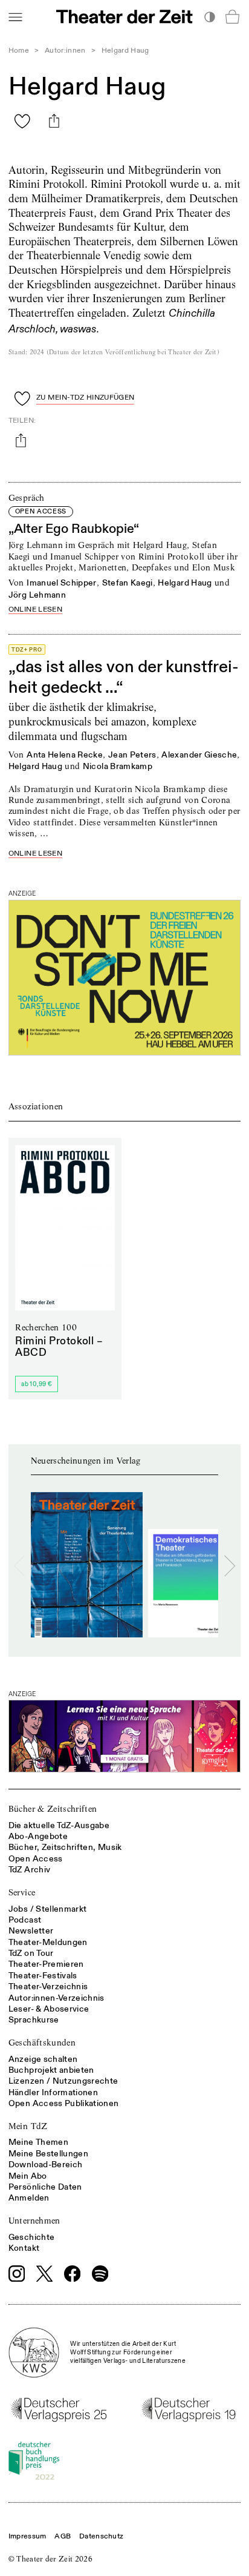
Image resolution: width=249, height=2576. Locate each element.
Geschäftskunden (42, 2043)
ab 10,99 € (37, 1384)
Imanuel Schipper (62, 583)
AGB (63, 2536)
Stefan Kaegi (128, 583)
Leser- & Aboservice (49, 2009)
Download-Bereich (46, 2165)
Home (19, 51)
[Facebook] (73, 2274)
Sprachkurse (34, 2020)
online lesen (35, 610)
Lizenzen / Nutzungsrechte (63, 2081)
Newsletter (31, 1931)
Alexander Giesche (199, 755)
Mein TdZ (28, 2126)
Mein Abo (28, 2176)
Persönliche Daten (45, 2187)
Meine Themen (38, 2142)
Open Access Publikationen (64, 2103)
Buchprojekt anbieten (51, 2070)
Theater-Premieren (46, 1964)
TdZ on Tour (31, 1953)
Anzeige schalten (43, 2059)
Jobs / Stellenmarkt (48, 1909)
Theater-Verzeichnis (48, 1986)
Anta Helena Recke (65, 755)
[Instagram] (17, 2274)
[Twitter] (45, 2274)
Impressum (27, 2536)
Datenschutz (101, 2536)
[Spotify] (100, 2274)
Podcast (25, 1920)
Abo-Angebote (38, 1836)
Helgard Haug (185, 583)
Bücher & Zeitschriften (53, 1809)
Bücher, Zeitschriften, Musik (65, 1847)
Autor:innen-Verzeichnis (57, 1998)
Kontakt (24, 2248)
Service (22, 1892)
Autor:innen (65, 51)
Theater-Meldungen (48, 1942)
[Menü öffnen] (15, 17)
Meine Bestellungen (48, 2154)
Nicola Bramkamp (118, 766)
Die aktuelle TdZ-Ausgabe (59, 1825)
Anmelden (29, 2198)
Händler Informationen (53, 2092)
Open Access (36, 1859)
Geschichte (32, 2237)
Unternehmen (34, 2221)
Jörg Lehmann (37, 595)
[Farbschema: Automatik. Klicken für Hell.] (209, 17)
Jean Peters (132, 755)
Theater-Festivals (43, 1976)
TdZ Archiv (30, 1870)
